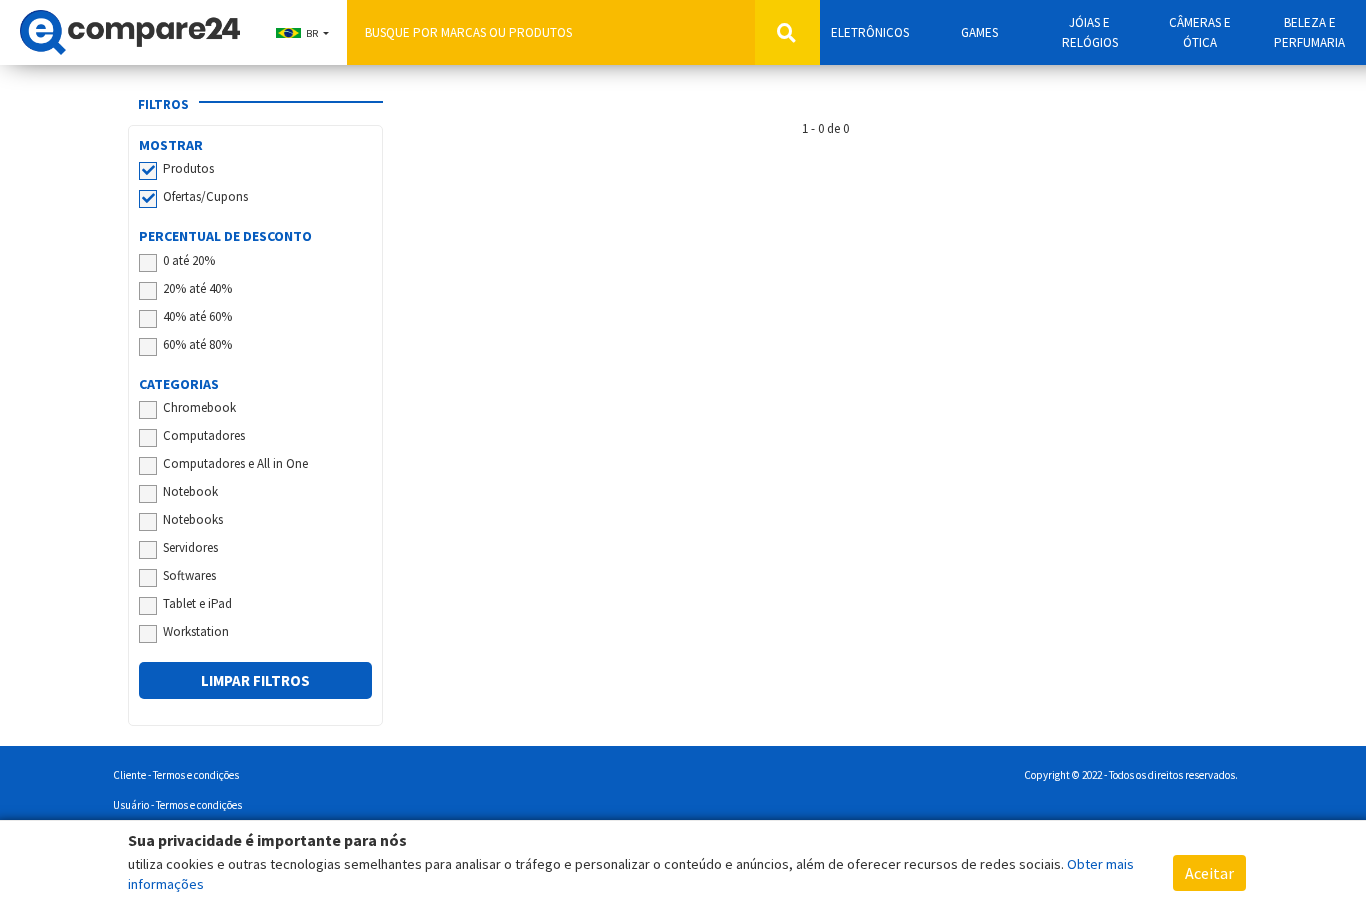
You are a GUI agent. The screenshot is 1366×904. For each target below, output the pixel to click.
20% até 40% (197, 288)
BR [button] (312, 33)
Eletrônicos (870, 32)
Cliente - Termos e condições (176, 775)
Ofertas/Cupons (205, 196)
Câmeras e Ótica (1200, 32)
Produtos (188, 168)
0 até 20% (189, 260)
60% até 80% (197, 344)
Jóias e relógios (1090, 32)
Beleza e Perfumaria (1309, 32)
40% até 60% (197, 316)
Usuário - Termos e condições (177, 805)
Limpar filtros (255, 680)
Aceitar (1209, 873)
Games (979, 32)
